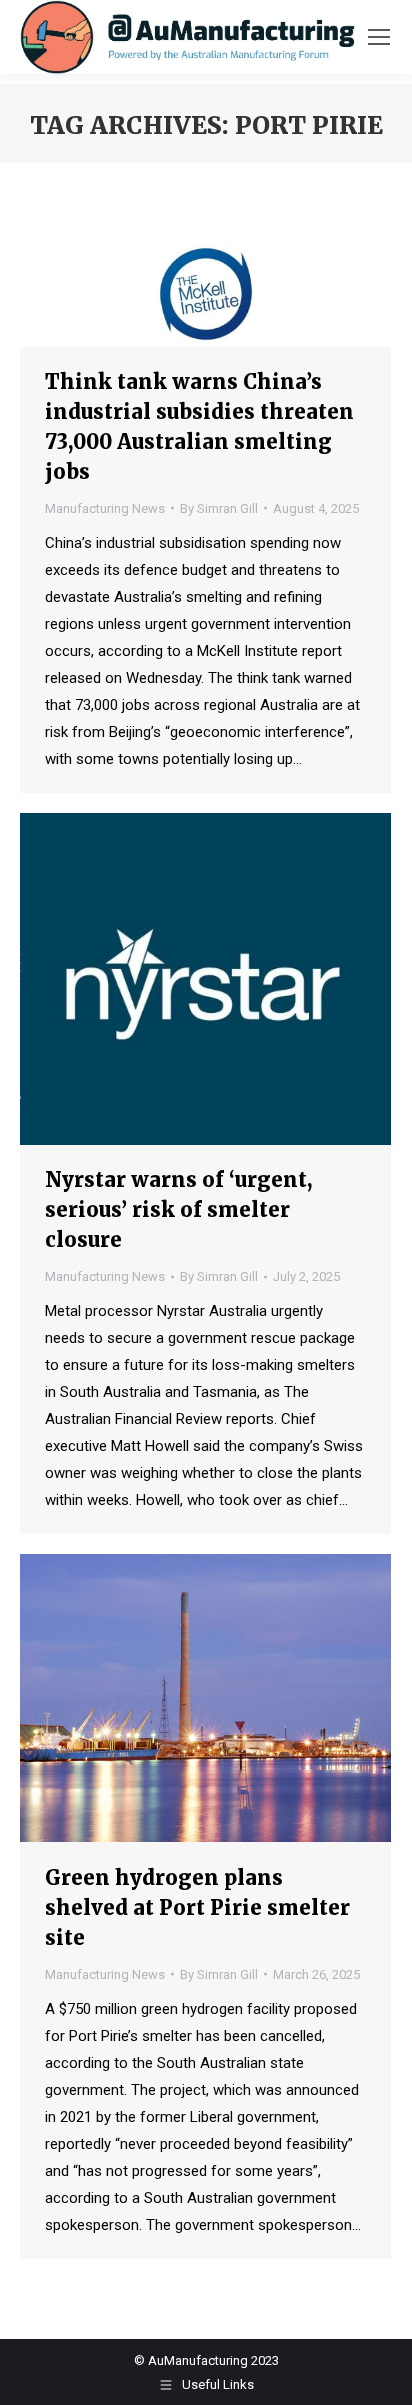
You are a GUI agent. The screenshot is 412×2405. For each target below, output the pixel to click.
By (219, 508)
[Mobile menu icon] (379, 37)
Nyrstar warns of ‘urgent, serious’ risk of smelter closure (178, 1209)
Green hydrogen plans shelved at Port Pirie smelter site (197, 1907)
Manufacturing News (105, 508)
